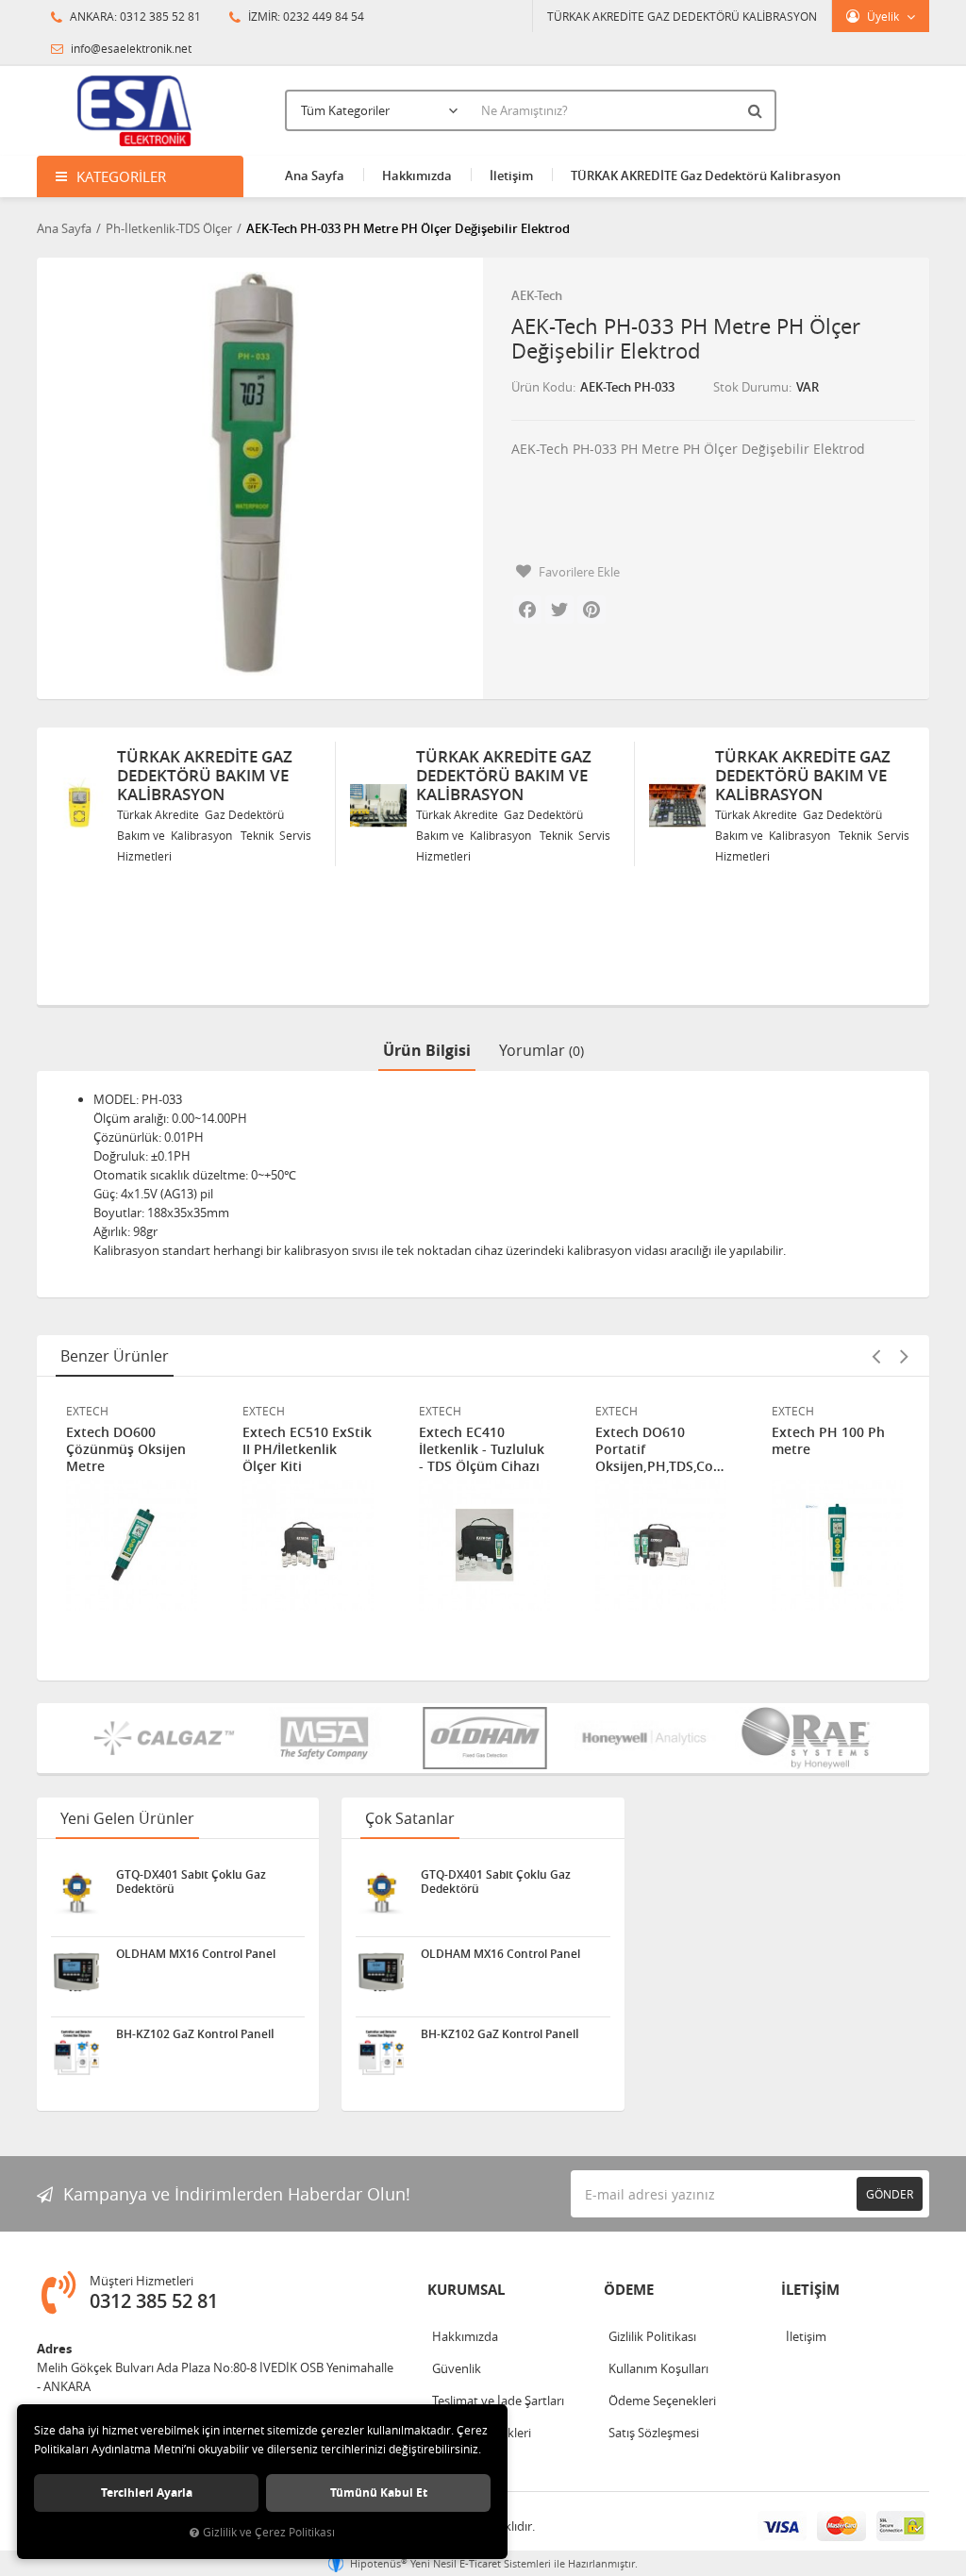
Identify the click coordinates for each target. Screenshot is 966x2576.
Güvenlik (457, 2368)
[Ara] (758, 110)
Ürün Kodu (542, 387)
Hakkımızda (417, 176)
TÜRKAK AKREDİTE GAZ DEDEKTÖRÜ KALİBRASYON (682, 16)
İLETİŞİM (810, 2290)
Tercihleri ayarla (147, 2492)
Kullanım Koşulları (658, 2368)
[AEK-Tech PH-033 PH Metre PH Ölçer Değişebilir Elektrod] (253, 474)
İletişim (511, 176)
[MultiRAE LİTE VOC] (806, 1738)
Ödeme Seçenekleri (662, 2400)
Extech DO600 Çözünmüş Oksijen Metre (126, 1449)
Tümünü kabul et (379, 2492)
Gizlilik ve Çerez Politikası (269, 2532)
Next (904, 1356)
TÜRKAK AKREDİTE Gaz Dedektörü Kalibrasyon (706, 176)
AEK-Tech (537, 295)
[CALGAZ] (164, 1738)
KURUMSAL (466, 2290)
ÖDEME (629, 2290)
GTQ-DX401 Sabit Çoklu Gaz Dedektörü (191, 1882)
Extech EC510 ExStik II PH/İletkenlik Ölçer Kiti (307, 1449)
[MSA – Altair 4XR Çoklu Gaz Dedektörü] (325, 1738)
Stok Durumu (751, 387)
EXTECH (87, 1411)
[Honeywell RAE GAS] (645, 1738)
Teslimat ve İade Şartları (498, 2400)
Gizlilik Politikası (652, 2336)
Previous (875, 1356)
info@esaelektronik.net (130, 48)
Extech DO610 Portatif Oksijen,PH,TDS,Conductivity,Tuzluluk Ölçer (661, 1449)
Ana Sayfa (315, 176)
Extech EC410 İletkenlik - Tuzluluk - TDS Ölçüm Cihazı (482, 1449)
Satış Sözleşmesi (654, 2433)
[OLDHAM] (485, 1738)
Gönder (890, 2194)
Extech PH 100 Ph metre (828, 1441)
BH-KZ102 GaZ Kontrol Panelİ (195, 2034)
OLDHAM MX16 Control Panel (196, 1954)
